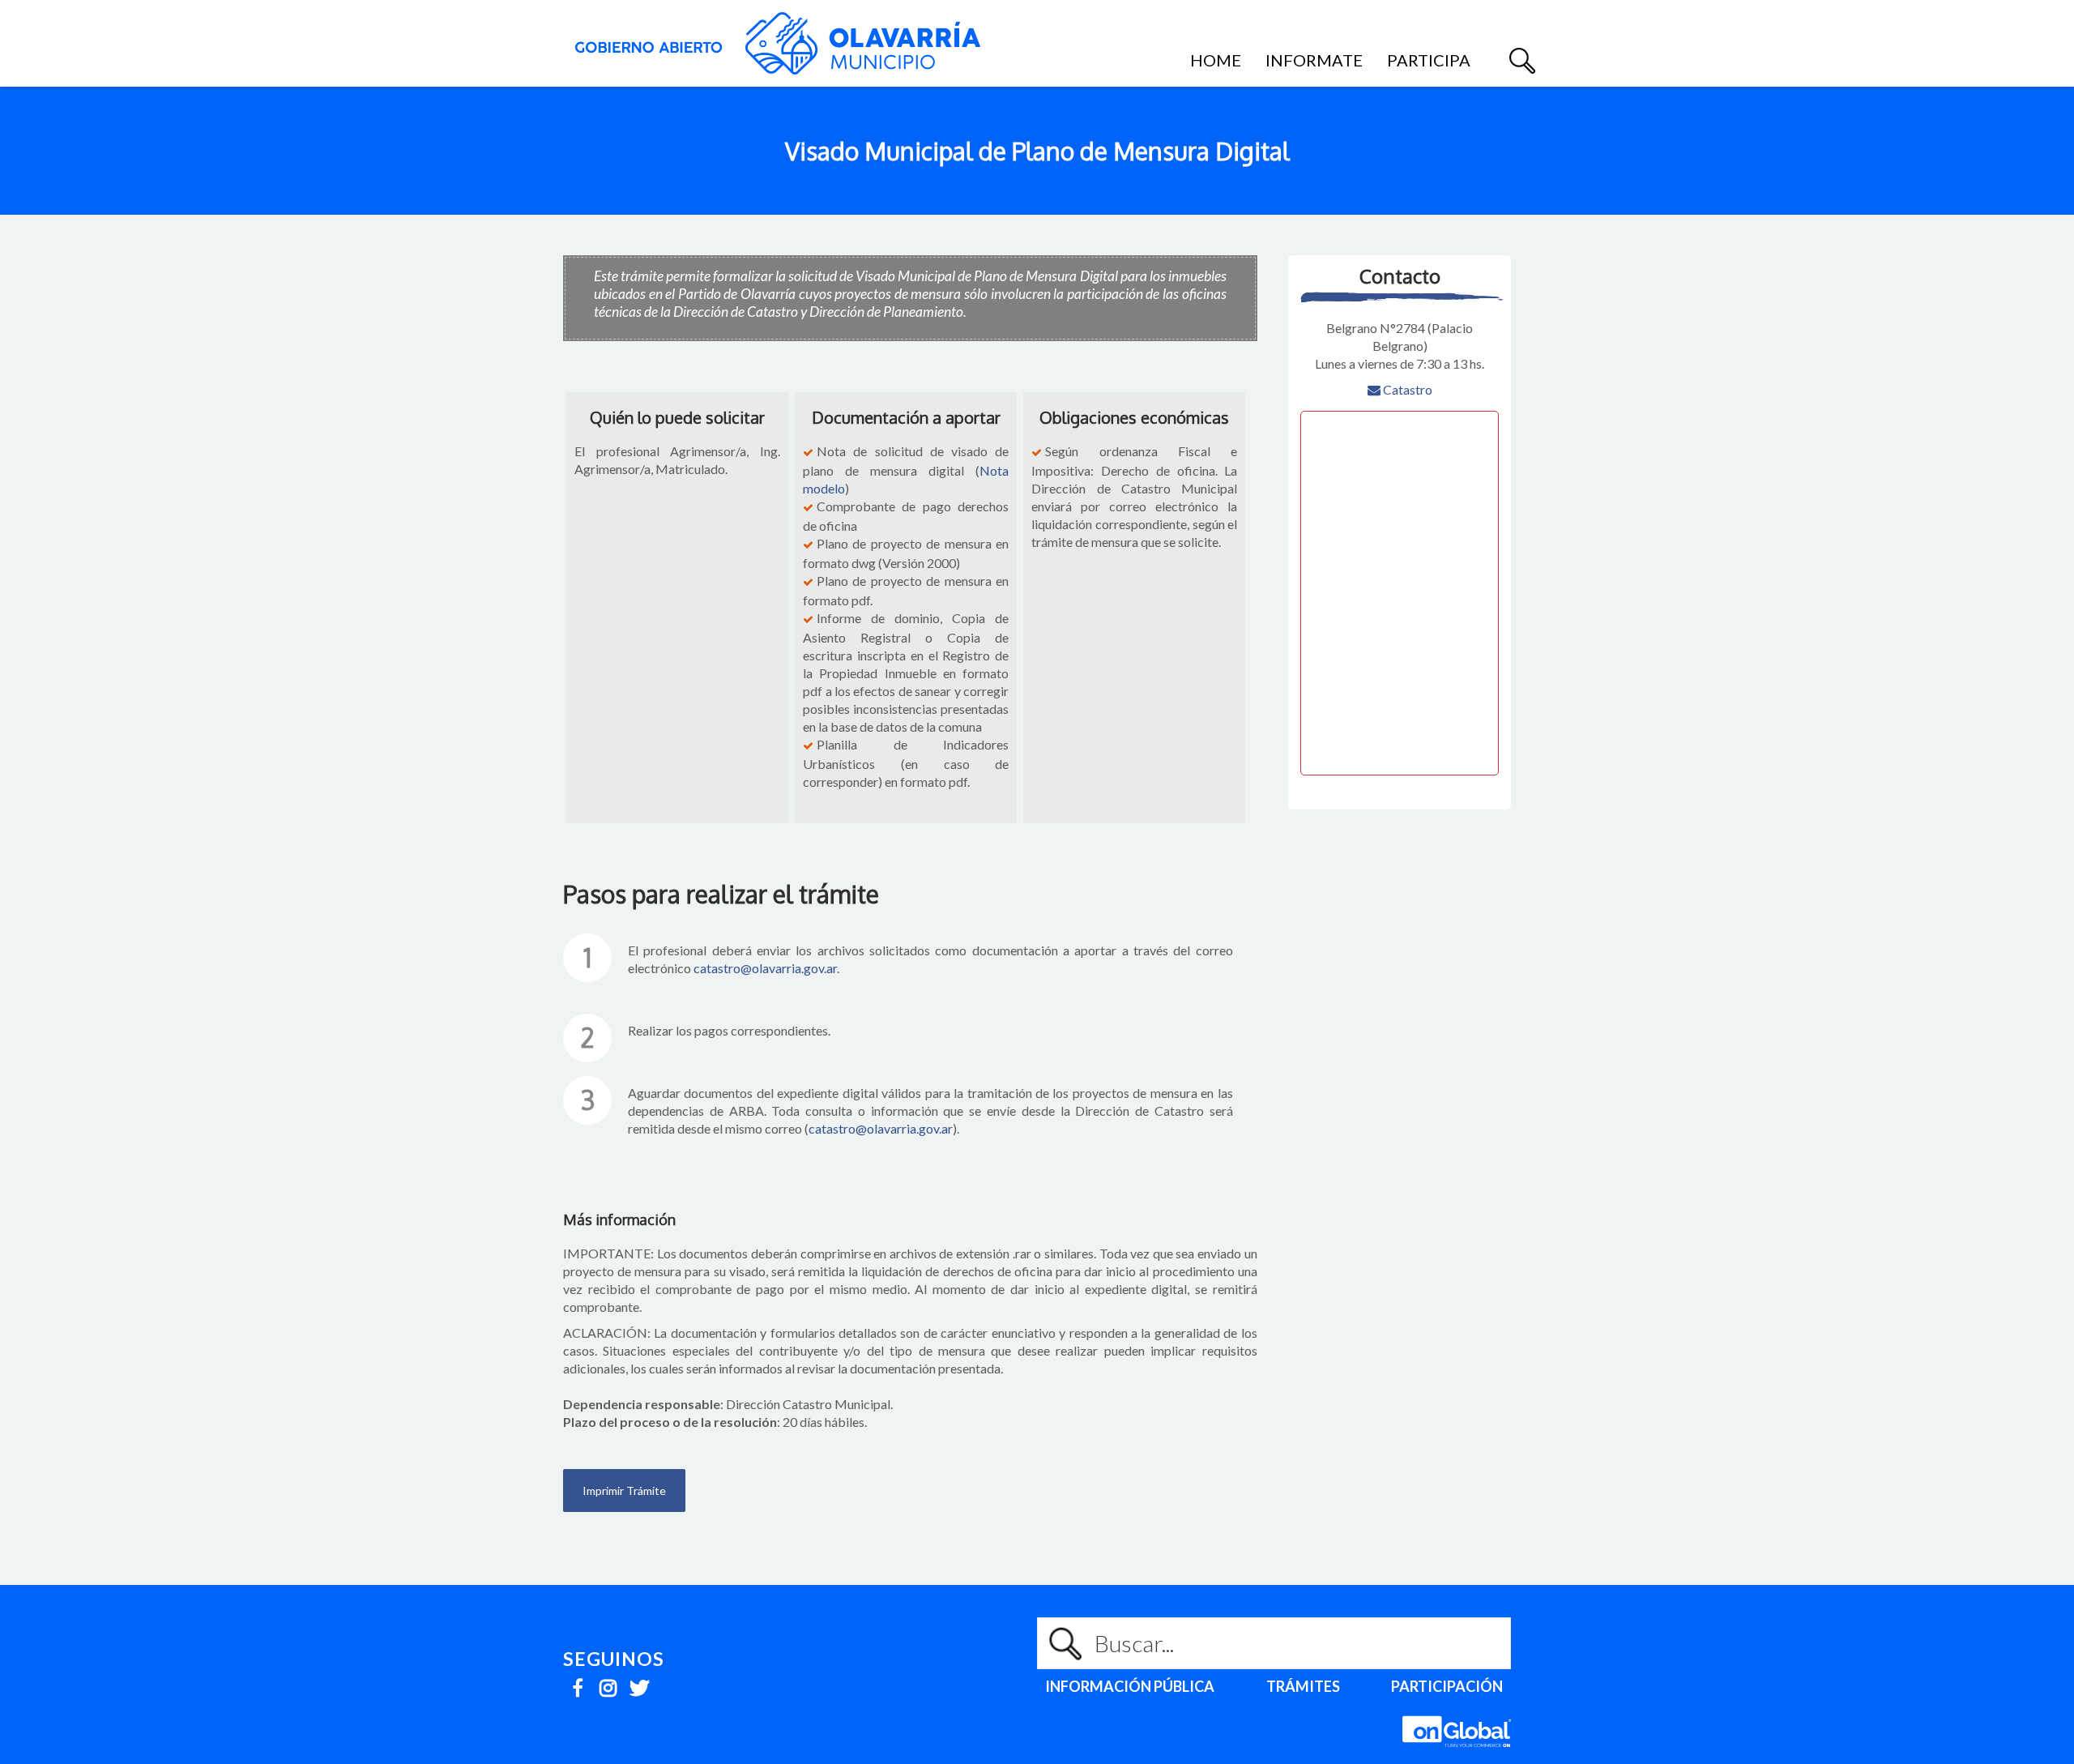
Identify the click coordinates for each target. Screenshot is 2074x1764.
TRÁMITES (1303, 1686)
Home (1216, 60)
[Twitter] (639, 1683)
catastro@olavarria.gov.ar (765, 968)
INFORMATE (1314, 60)
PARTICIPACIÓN (1447, 1686)
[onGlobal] (1457, 1755)
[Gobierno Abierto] (778, 43)
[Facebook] (577, 1683)
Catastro (1406, 389)
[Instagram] (608, 1683)
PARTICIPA (1429, 60)
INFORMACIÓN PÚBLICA (1130, 1686)
